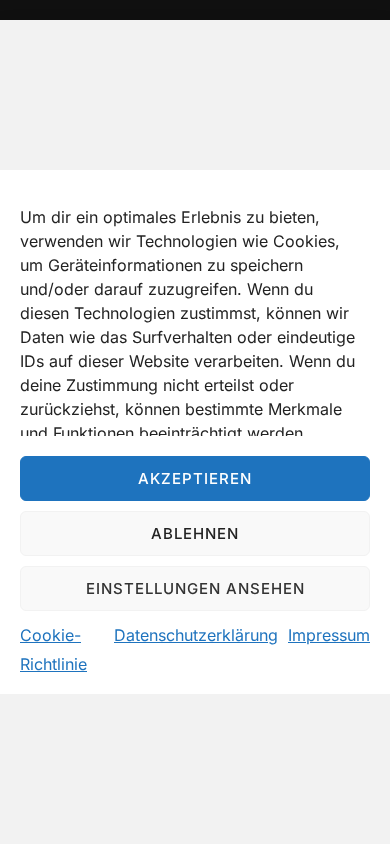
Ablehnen (195, 533)
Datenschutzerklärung (196, 635)
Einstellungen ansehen (195, 588)
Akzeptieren (195, 478)
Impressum (329, 635)
